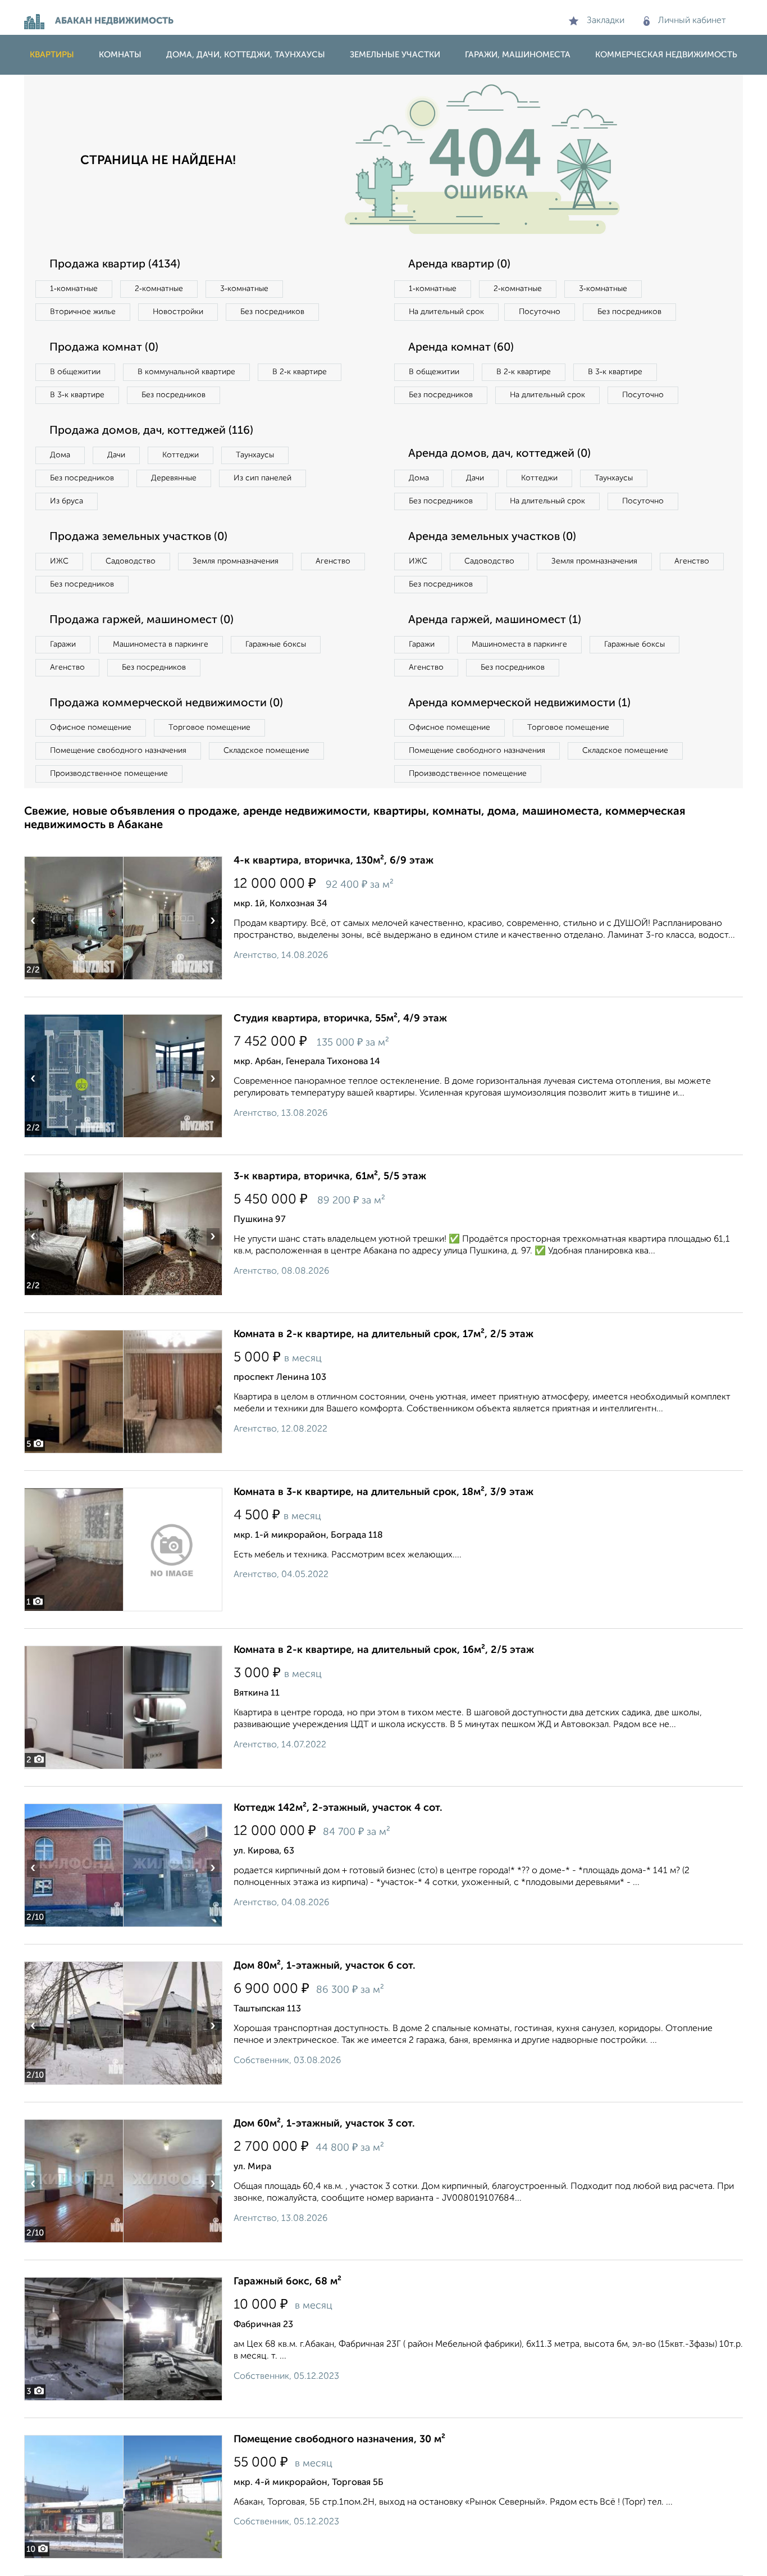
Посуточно (540, 312)
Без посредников (272, 312)
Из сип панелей (262, 478)
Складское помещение (266, 751)
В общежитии (75, 372)
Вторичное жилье (83, 312)
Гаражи (63, 644)
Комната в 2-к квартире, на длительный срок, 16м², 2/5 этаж (384, 1650)
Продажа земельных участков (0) (138, 537)
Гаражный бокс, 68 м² (287, 2282)
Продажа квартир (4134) (115, 265)
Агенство (333, 561)
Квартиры (52, 55)
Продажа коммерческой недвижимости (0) (166, 703)
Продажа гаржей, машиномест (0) (141, 620)
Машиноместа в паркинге (161, 644)
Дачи (116, 455)
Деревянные (174, 478)
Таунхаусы (255, 455)
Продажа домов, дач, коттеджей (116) (151, 431)
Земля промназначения (236, 561)
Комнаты (120, 55)
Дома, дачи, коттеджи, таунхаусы (246, 55)
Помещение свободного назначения (118, 751)
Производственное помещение (109, 774)
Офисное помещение (91, 728)
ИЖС (59, 561)
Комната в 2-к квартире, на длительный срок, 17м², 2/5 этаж (383, 1334)
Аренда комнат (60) (461, 348)
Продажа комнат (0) (104, 348)
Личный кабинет (692, 21)
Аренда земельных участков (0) (492, 537)
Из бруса (67, 501)
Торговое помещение (209, 728)
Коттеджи (181, 455)
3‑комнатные (244, 289)
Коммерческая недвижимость (666, 55)
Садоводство (131, 561)
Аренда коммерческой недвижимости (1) (519, 703)
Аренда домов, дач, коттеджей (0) (499, 454)
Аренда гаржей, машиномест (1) (495, 620)
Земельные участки (395, 55)
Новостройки (178, 312)
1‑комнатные (74, 289)
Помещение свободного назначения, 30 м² (339, 2439)
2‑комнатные (159, 289)
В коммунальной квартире (186, 372)
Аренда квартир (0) (459, 265)
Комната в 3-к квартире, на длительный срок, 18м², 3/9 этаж (383, 1492)
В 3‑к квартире (77, 395)
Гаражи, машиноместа (518, 55)
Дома (60, 455)
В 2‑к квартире (300, 372)
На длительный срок (446, 312)
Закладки (606, 21)
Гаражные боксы (276, 644)
